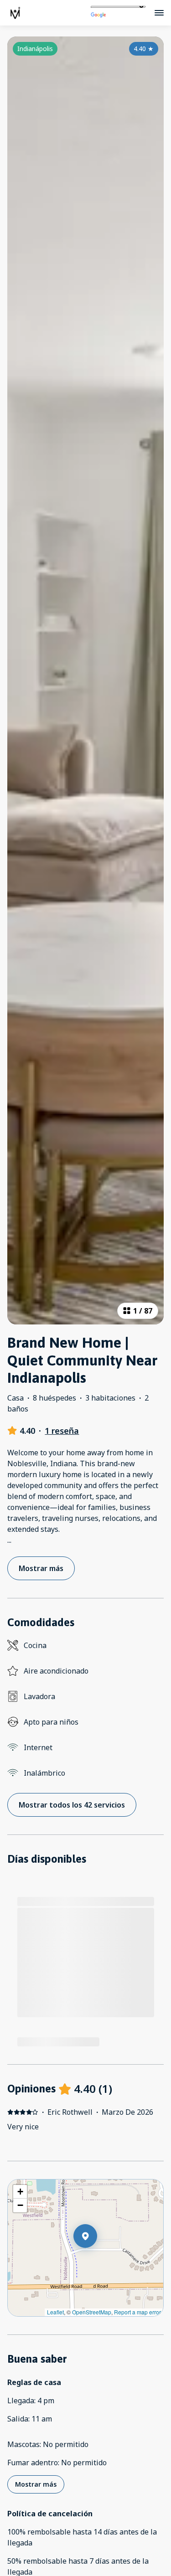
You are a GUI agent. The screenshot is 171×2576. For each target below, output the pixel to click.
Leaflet (55, 2312)
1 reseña (62, 1431)
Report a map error (137, 2312)
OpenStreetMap (92, 2312)
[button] (97, 2260)
